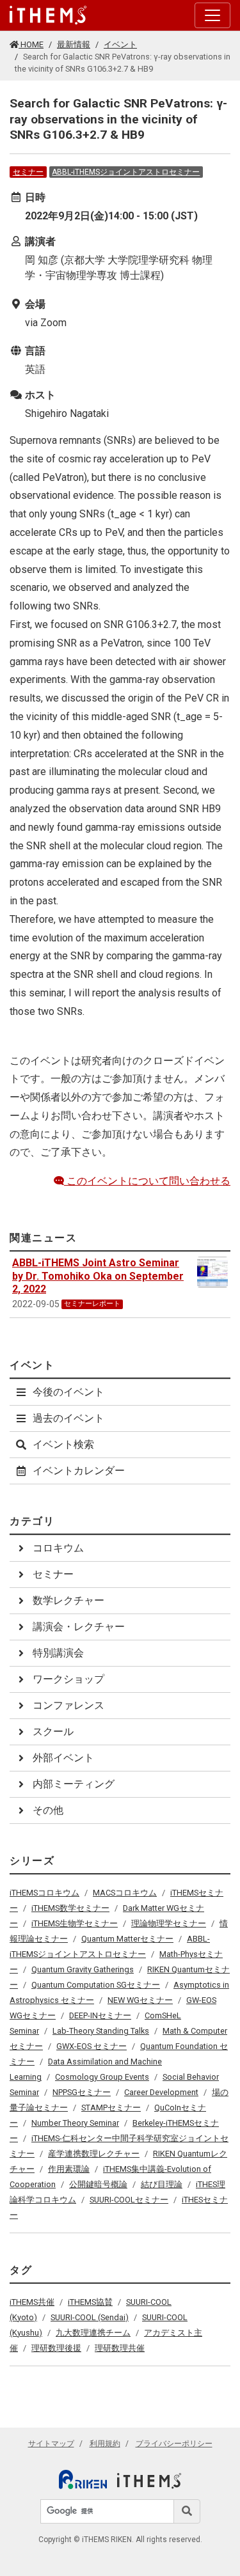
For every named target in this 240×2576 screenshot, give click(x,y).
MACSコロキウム (125, 1893)
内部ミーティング (74, 1784)
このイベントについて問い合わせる (147, 1181)
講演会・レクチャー (79, 1627)
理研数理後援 (56, 2348)
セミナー (28, 172)
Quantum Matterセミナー (127, 1939)
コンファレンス (68, 1705)
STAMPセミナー (111, 2108)
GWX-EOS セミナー (92, 2046)
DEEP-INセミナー (100, 2015)
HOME (31, 44)
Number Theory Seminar (75, 2123)
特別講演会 (58, 1653)
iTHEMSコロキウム (44, 1893)
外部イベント (63, 1758)
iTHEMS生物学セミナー (75, 1923)
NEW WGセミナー (140, 2000)
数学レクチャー (68, 1600)
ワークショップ (68, 1679)
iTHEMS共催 (32, 2302)
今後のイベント (68, 1392)
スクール (53, 1732)
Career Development (161, 2092)
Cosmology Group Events (102, 2077)
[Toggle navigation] (212, 15)
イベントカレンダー (79, 1471)
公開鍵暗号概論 (98, 2184)
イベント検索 (63, 1444)
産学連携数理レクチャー (94, 2154)
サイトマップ (51, 2444)
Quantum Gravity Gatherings (83, 1969)
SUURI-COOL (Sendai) (90, 2317)
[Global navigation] (48, 15)
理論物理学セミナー (169, 1923)
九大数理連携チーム (93, 2333)
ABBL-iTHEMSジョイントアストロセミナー (126, 172)
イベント (120, 44)
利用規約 (105, 2444)
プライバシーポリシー (174, 2444)
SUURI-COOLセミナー (129, 2200)
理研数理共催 (120, 2348)
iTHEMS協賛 (90, 2302)
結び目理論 (162, 2184)
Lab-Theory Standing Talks (101, 2031)
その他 (48, 1810)
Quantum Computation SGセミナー (96, 1985)
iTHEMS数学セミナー (70, 1908)
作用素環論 (69, 2169)
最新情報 (74, 44)
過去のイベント (68, 1418)
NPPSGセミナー (82, 2092)
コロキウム (58, 1548)
